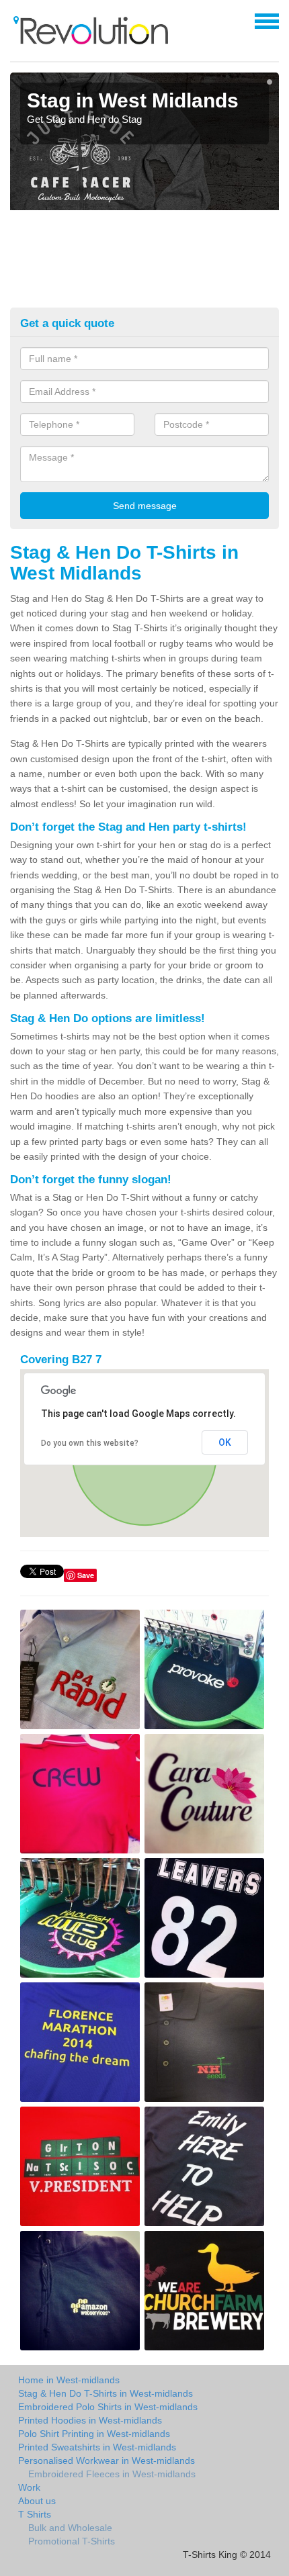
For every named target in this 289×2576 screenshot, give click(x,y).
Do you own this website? (90, 1443)
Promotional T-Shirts (72, 2541)
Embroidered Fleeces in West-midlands (112, 2474)
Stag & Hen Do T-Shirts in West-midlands (106, 2393)
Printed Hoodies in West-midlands (90, 2420)
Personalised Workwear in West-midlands (107, 2460)
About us (37, 2501)
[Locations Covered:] (16, 20)
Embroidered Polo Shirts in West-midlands (108, 2407)
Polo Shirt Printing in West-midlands (94, 2434)
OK (225, 1442)
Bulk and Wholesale (70, 2528)
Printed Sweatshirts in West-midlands (97, 2447)
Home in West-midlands (69, 2380)
